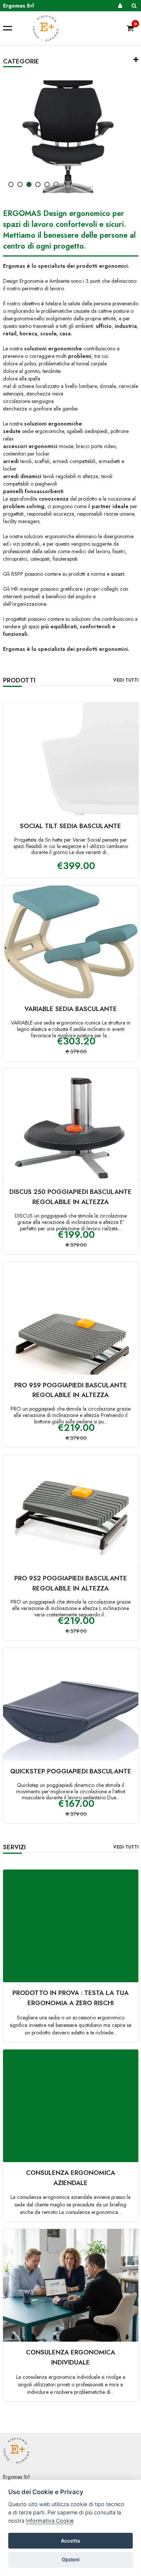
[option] (71, 137)
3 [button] (30, 186)
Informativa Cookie (50, 2521)
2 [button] (21, 186)
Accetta (70, 2541)
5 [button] (48, 186)
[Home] (76, 28)
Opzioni (70, 2559)
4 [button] (39, 186)
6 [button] (57, 186)
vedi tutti (126, 680)
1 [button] (12, 186)
